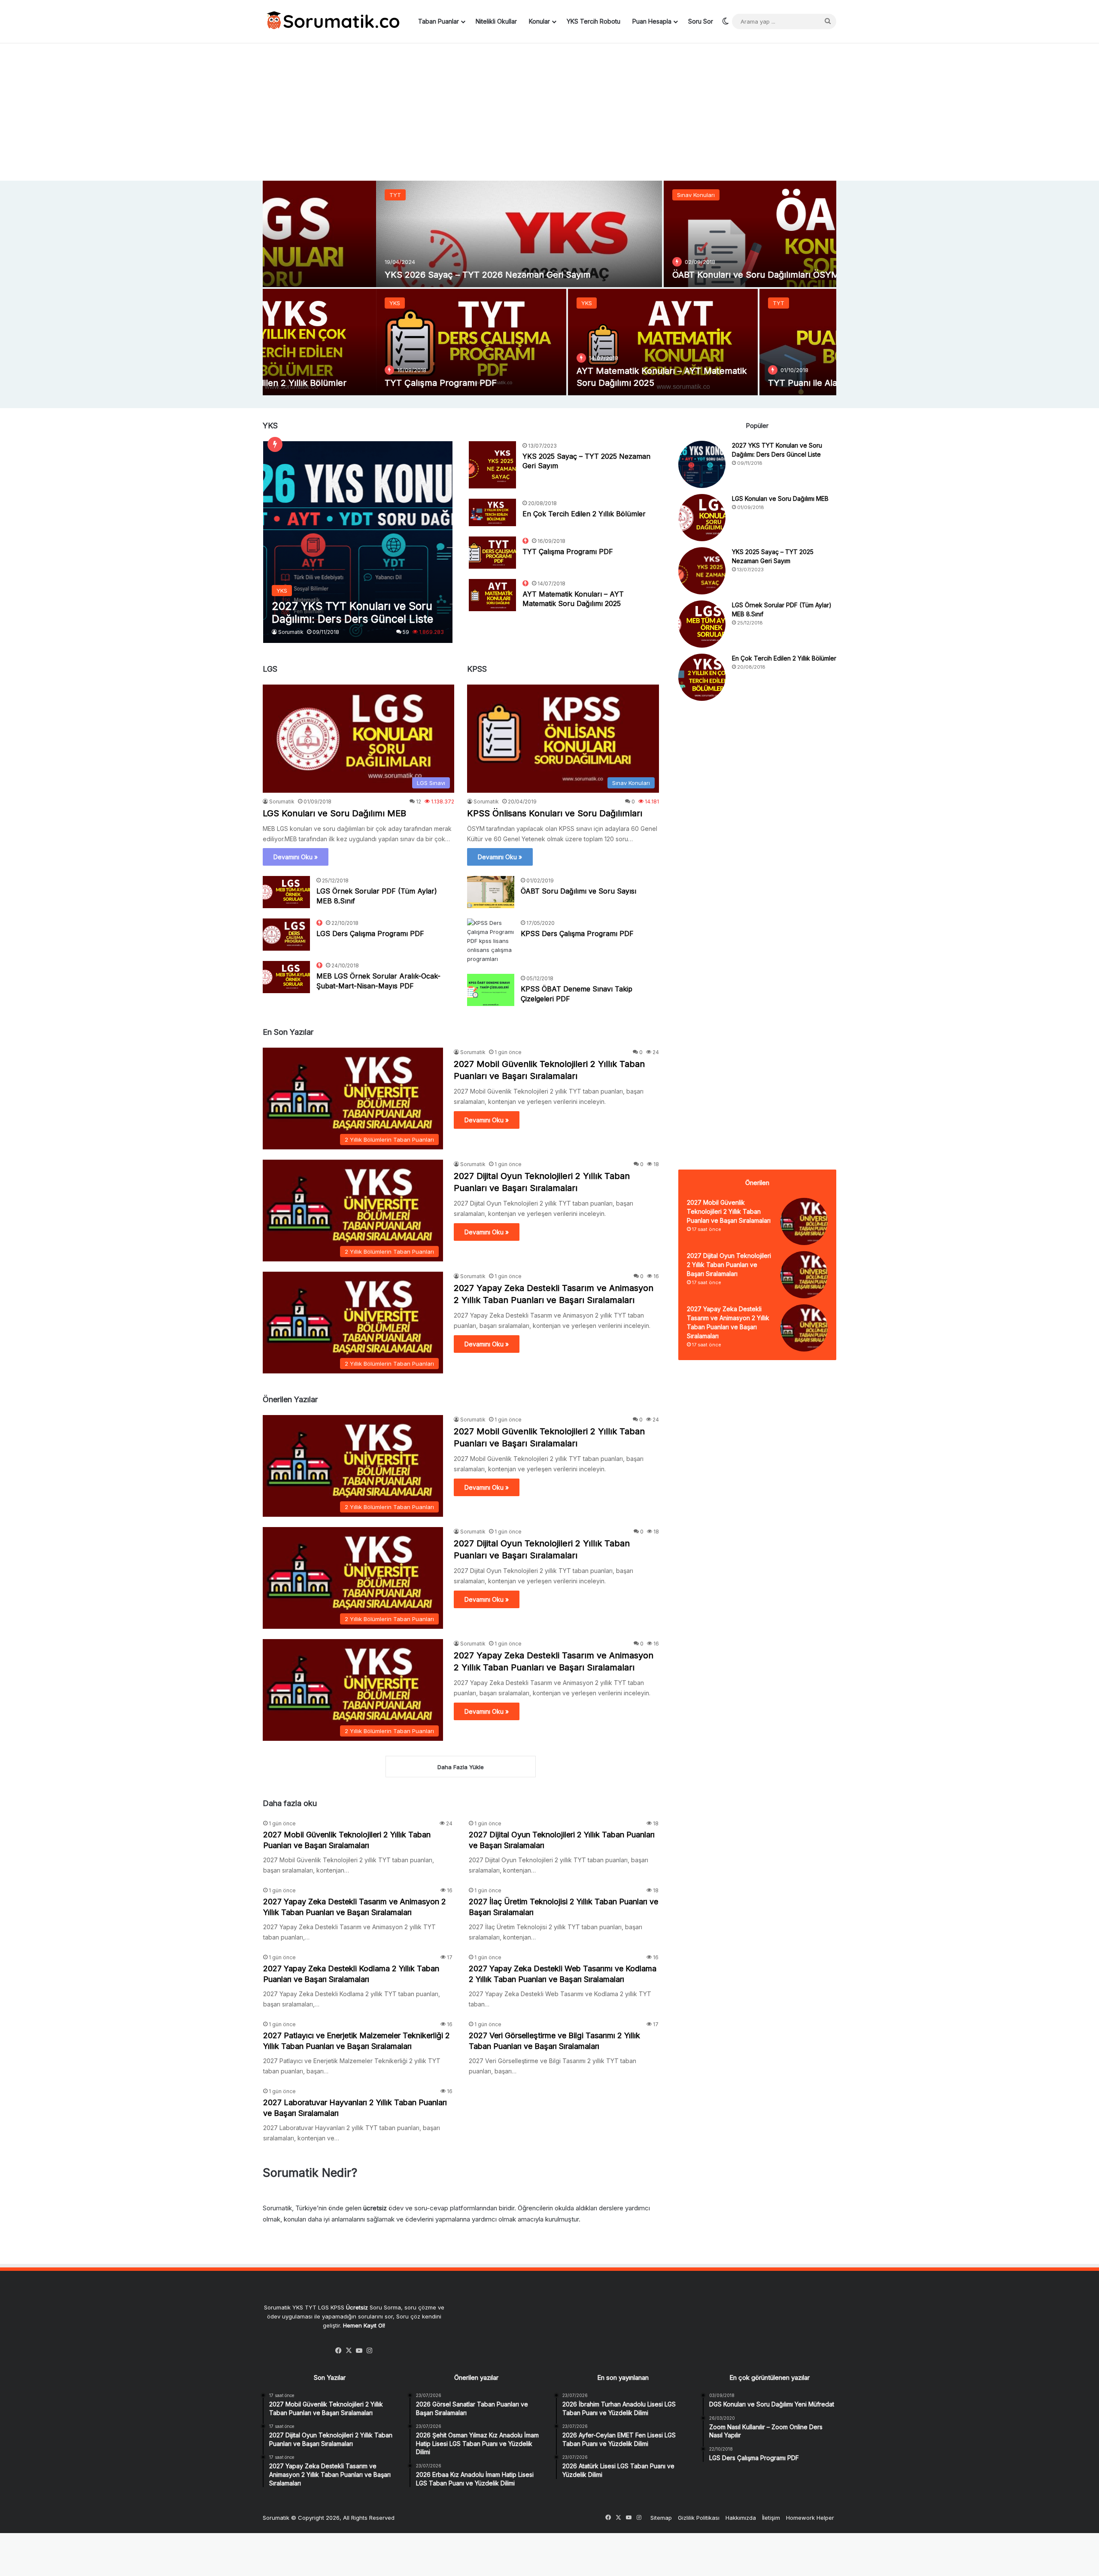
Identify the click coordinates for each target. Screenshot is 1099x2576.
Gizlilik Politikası (699, 2518)
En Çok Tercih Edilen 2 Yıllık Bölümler (584, 514)
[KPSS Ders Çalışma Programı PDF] (491, 941)
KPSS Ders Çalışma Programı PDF (577, 933)
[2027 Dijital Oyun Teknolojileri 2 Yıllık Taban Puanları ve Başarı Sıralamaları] (804, 1275)
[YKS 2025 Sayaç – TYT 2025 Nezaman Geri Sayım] (492, 465)
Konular (539, 21)
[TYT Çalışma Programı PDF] (358, 342)
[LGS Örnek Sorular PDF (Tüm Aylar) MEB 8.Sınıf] (286, 892)
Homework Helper (810, 2518)
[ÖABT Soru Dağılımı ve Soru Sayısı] (491, 892)
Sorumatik (291, 632)
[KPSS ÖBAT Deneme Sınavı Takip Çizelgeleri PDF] (491, 990)
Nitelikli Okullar (496, 21)
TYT (282, 195)
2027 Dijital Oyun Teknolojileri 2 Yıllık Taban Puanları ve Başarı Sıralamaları (729, 1265)
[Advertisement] (549, 112)
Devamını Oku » (296, 857)
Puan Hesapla (652, 21)
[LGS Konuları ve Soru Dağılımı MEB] (702, 518)
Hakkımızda (741, 2518)
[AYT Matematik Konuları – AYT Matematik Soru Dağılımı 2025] (550, 342)
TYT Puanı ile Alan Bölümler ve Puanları (735, 383)
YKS (281, 303)
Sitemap (661, 2518)
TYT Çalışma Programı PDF (327, 383)
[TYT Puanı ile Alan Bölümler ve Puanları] (741, 342)
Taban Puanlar (439, 21)
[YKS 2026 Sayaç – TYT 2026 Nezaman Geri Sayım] (406, 234)
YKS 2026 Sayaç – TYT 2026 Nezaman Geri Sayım (374, 275)
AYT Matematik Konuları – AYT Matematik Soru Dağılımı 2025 (573, 599)
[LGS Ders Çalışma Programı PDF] (286, 935)
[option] (549, 288)
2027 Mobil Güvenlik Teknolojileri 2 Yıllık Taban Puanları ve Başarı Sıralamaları (729, 1211)
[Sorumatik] (331, 21)
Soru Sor (701, 21)
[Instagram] (370, 2351)
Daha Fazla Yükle (461, 1767)
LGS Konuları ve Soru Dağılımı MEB (334, 813)
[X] (349, 2351)
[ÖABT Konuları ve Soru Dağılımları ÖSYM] (693, 234)
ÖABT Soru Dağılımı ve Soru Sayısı (578, 891)
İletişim (771, 2518)
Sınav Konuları (583, 195)
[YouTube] (359, 2351)
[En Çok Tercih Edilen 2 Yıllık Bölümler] (492, 512)
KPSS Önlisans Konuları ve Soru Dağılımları (555, 813)
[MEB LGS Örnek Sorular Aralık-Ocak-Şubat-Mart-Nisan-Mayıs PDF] (286, 977)
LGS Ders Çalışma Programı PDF (370, 933)
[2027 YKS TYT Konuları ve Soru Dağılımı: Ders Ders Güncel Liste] (358, 542)
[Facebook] (339, 2351)
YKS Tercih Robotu (594, 21)
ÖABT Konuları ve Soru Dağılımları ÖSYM (642, 275)
